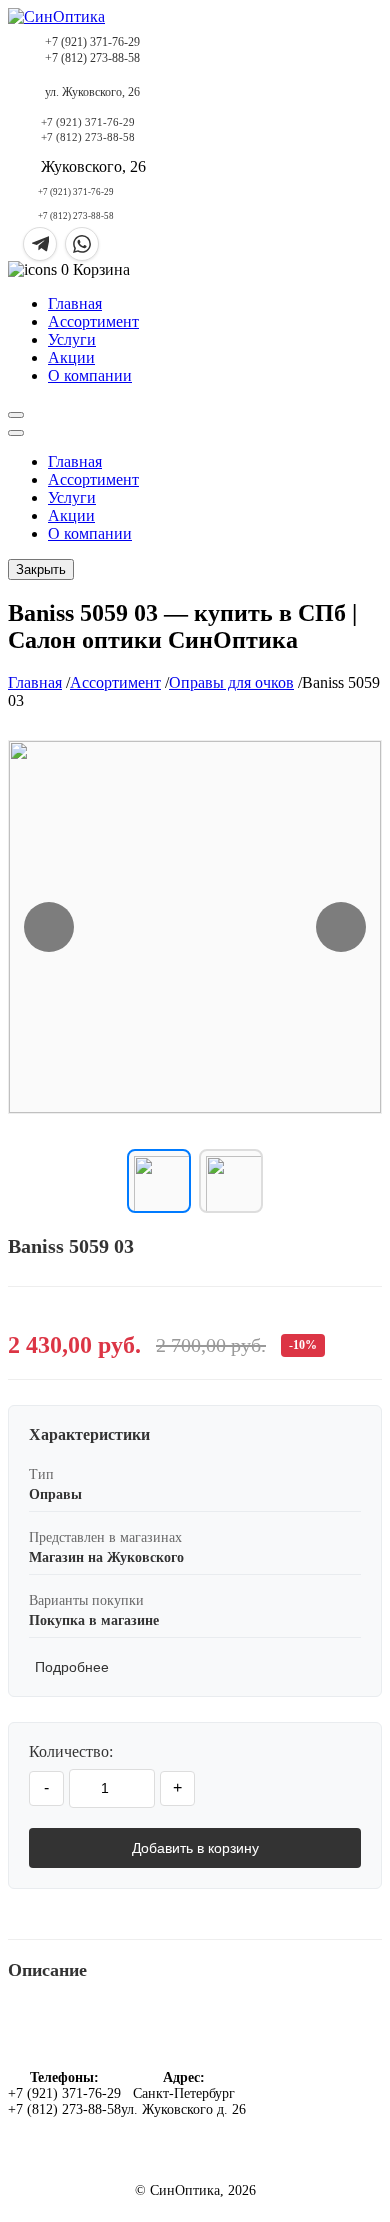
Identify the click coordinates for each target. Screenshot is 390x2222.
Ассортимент (93, 321)
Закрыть (41, 569)
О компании (90, 375)
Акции (71, 357)
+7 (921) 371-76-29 (92, 42)
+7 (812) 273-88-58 (92, 58)
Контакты (309, 2095)
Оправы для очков (231, 682)
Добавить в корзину (195, 1848)
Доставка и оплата (309, 2072)
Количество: (71, 1751)
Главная (75, 303)
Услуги (72, 339)
